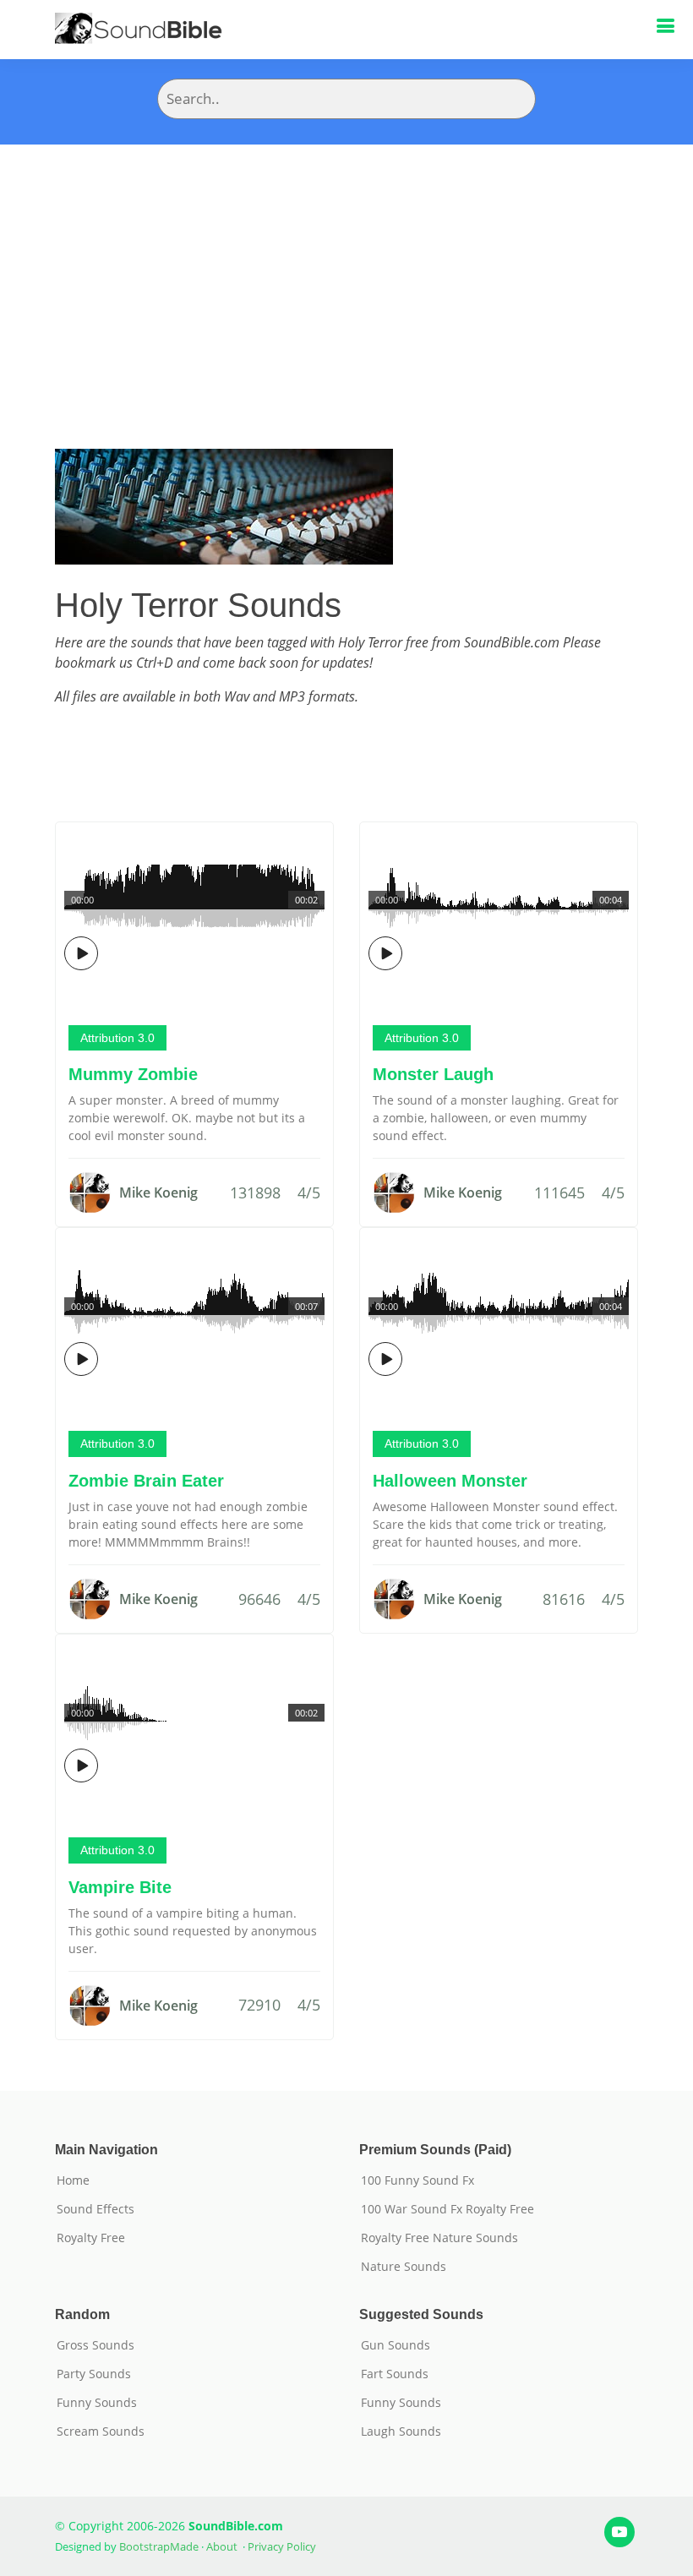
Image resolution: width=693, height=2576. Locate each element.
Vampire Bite (120, 1887)
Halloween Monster (450, 1481)
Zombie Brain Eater (146, 1481)
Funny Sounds (97, 2403)
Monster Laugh (433, 1074)
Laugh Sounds (401, 2431)
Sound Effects (95, 2209)
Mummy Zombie (133, 1074)
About (222, 2546)
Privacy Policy (282, 2546)
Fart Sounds (395, 2374)
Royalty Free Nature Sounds (439, 2238)
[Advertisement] (346, 271)
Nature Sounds (404, 2267)
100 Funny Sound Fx (417, 2180)
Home (73, 2180)
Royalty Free (91, 2238)
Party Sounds (94, 2374)
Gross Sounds (95, 2345)
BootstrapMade (159, 2546)
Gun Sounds (396, 2345)
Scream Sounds (101, 2431)
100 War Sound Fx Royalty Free (447, 2209)
